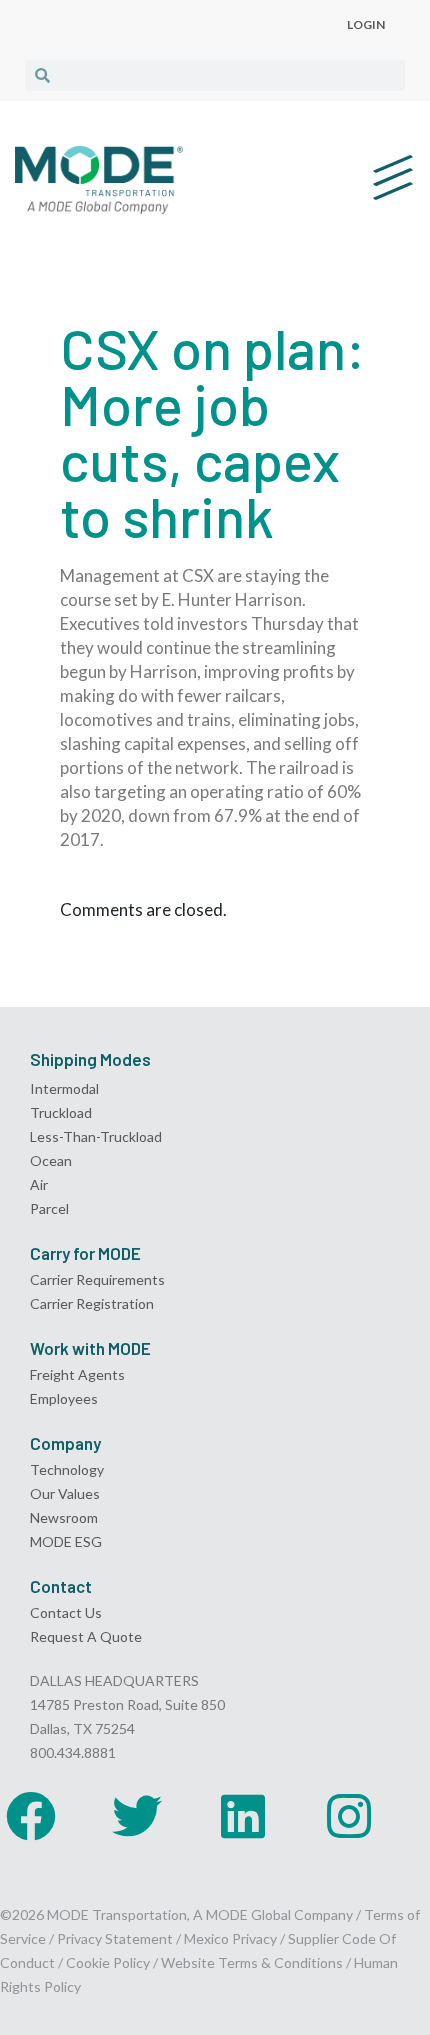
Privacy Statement (116, 1938)
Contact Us (66, 1612)
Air (39, 1184)
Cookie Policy (108, 1962)
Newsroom (64, 1517)
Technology (67, 1469)
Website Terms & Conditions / (257, 1962)
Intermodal (64, 1088)
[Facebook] (31, 1816)
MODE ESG (66, 1541)
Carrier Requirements (97, 1279)
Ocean (51, 1160)
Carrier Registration (92, 1303)
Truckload (61, 1112)
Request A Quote (86, 1636)
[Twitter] (137, 1816)
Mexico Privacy (230, 1938)
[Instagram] (349, 1816)
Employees (64, 1398)
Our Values (65, 1493)
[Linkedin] (243, 1816)
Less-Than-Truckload (96, 1136)
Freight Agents (77, 1374)
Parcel (49, 1208)
